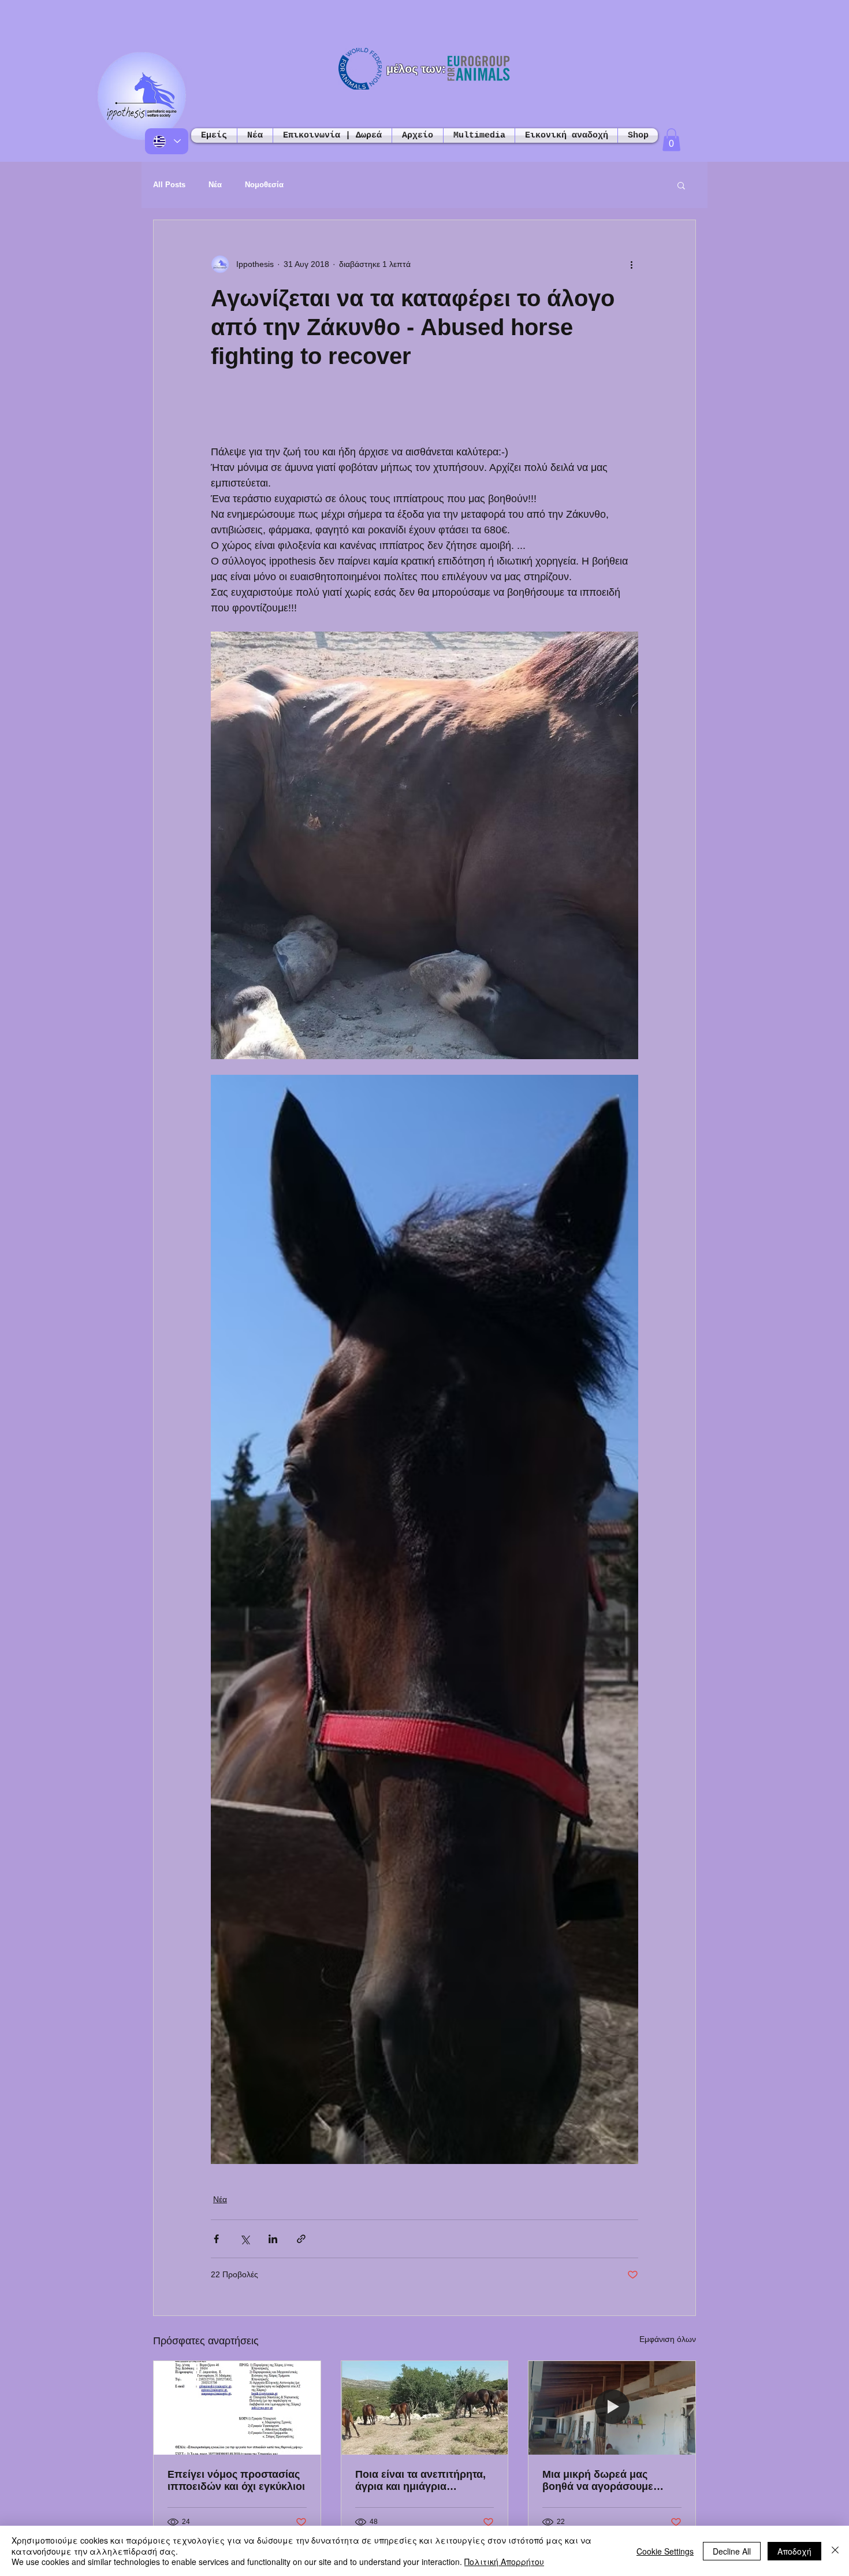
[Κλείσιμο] (835, 2551)
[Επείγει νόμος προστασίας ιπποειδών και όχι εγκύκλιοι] (237, 2408)
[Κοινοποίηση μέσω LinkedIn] (273, 2239)
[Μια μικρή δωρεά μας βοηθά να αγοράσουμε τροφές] (612, 2408)
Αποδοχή (794, 2551)
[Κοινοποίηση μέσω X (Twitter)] (245, 2239)
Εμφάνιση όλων (668, 2339)
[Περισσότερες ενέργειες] (631, 264)
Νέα (215, 185)
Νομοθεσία (264, 185)
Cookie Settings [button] (665, 2551)
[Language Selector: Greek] (167, 141)
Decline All (732, 2551)
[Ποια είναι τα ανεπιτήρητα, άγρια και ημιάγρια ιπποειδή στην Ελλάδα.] (425, 2408)
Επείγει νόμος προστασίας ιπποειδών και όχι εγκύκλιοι (236, 2480)
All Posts (169, 185)
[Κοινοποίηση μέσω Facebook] (216, 2239)
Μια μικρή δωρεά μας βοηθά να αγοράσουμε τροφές (598, 2481)
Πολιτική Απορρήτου (504, 2562)
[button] (671, 140)
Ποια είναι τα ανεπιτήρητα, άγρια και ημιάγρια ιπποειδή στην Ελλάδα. (420, 2481)
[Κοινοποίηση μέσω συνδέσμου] (301, 2239)
